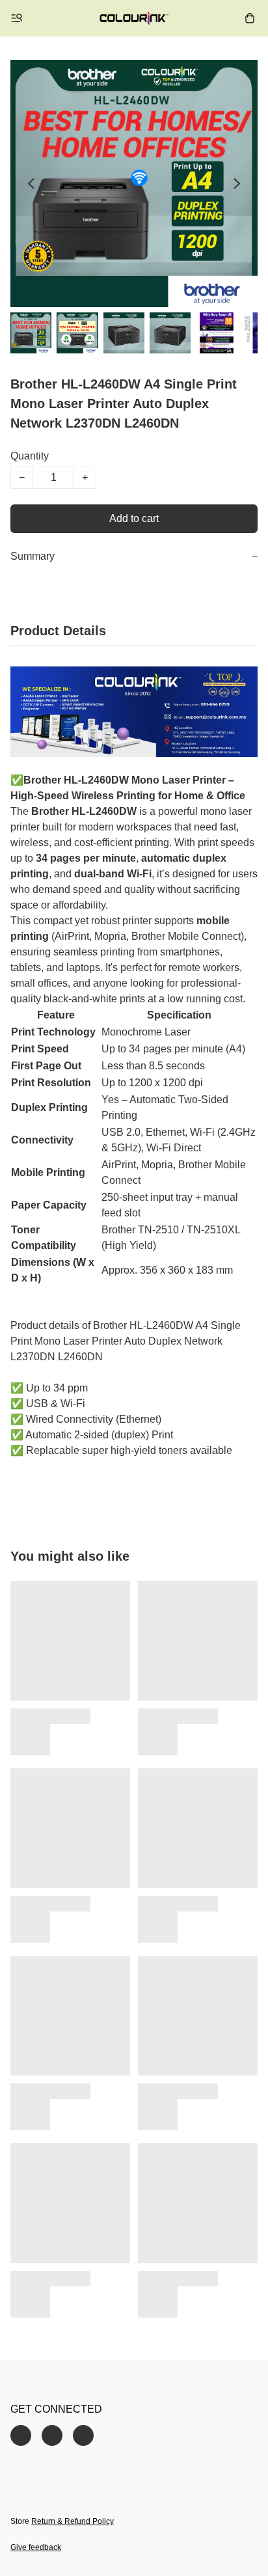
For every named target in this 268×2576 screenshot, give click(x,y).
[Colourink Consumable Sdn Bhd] (134, 18)
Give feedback (36, 2547)
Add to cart (134, 518)
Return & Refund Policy (73, 2521)
